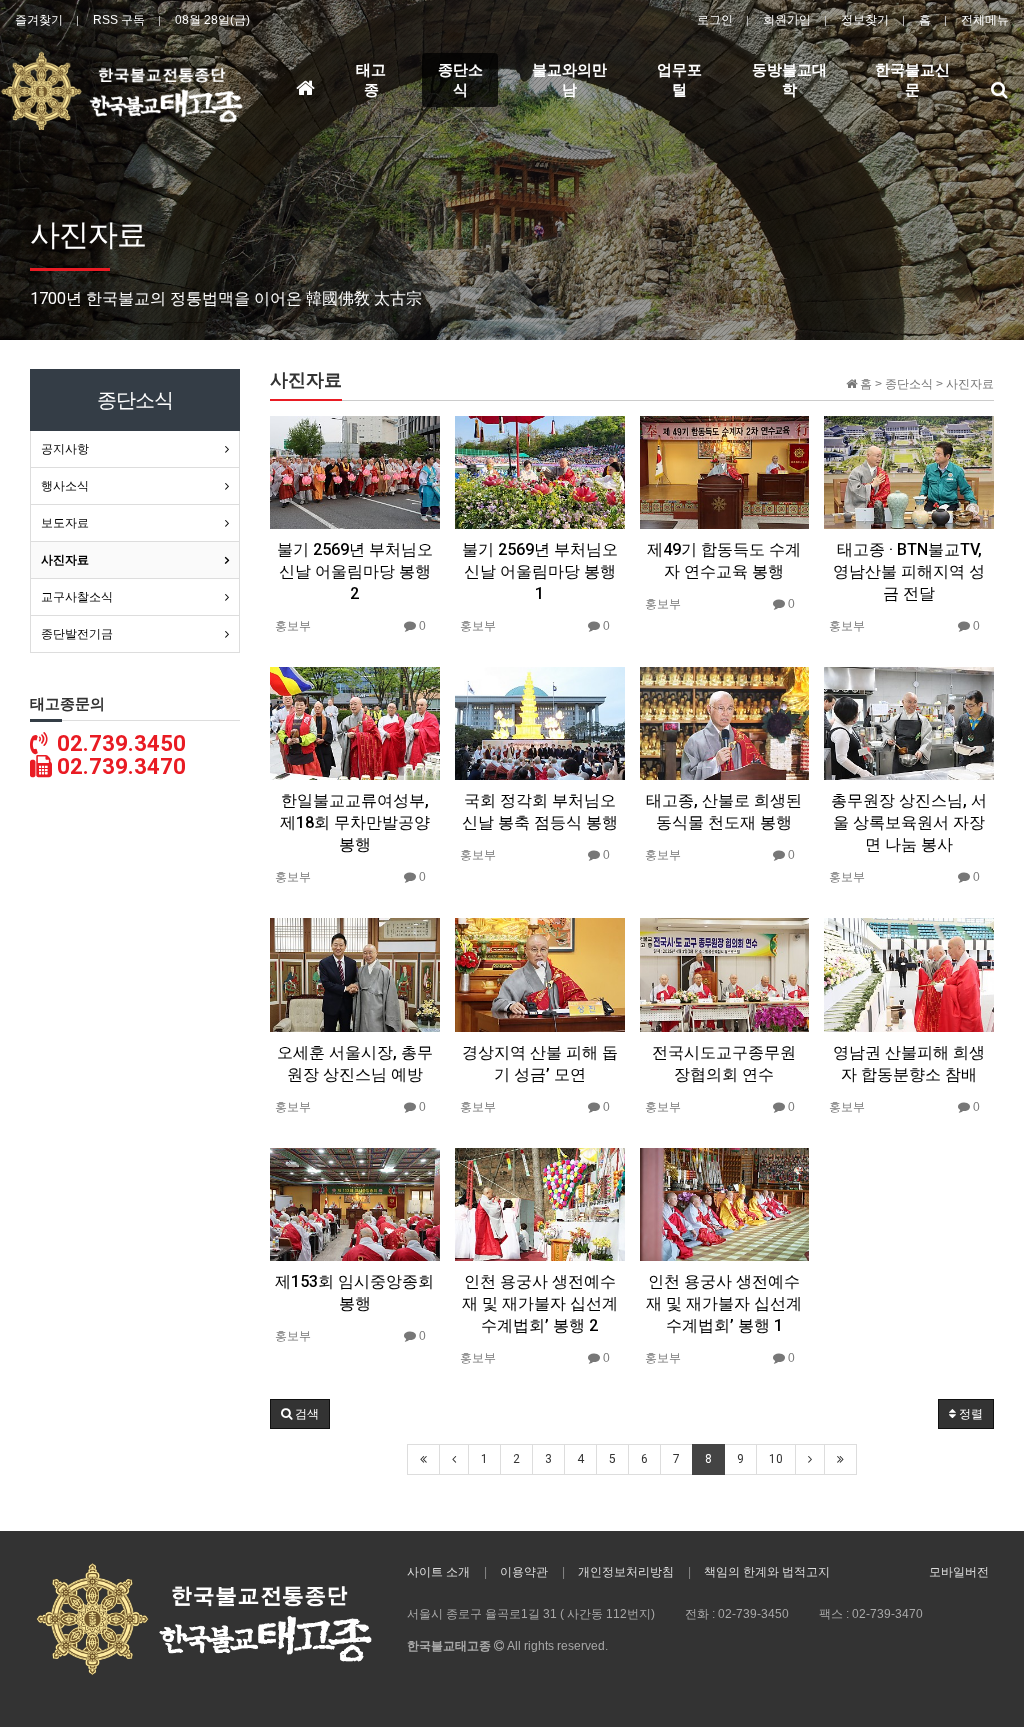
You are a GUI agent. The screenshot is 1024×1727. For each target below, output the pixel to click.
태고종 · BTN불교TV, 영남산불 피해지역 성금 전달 (909, 571)
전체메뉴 (985, 20)
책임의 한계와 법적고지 (767, 1572)
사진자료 (65, 560)
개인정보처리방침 (626, 1572)
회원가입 (787, 20)
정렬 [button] (969, 1414)
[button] (300, 1414)
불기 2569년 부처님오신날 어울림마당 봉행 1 (540, 571)
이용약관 (524, 1572)
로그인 (715, 20)
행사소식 (65, 486)
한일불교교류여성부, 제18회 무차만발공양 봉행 (355, 822)
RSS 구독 (119, 20)
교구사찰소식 (77, 597)
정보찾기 (865, 20)
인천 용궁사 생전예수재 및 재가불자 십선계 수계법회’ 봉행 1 (724, 1303)
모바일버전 (959, 1572)
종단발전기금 (77, 634)
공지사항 (65, 449)
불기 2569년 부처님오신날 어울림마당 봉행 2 (355, 571)
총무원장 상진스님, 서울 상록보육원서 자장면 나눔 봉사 (909, 822)
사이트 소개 (438, 1572)
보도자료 (65, 523)
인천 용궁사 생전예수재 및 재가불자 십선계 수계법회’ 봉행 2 (540, 1303)
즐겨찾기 (39, 20)
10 (776, 1459)
